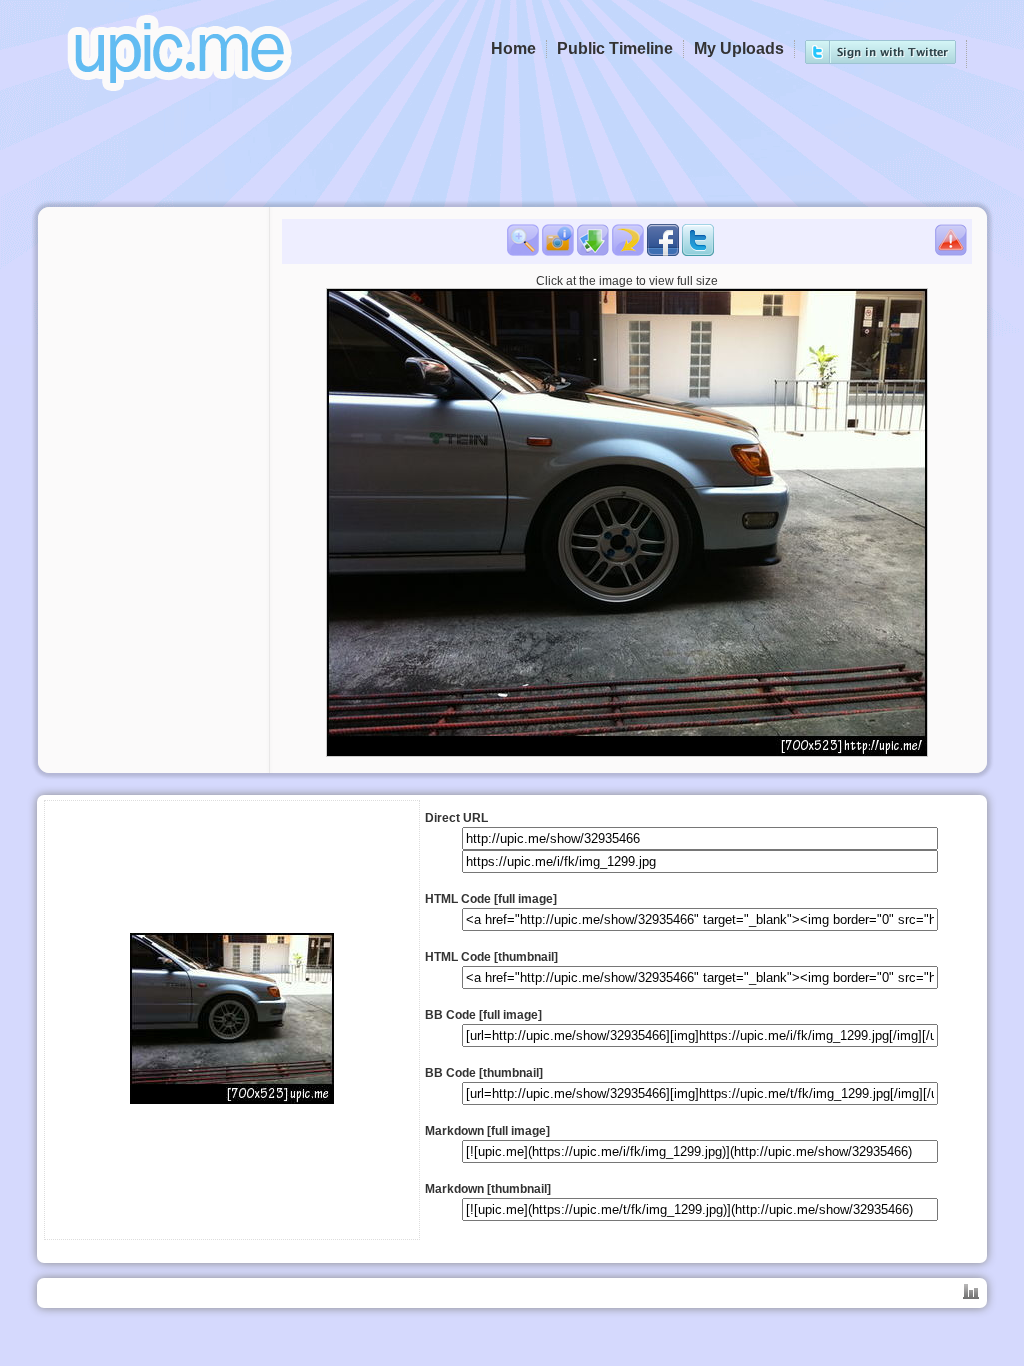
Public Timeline (615, 48)
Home (513, 48)
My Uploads (739, 48)
